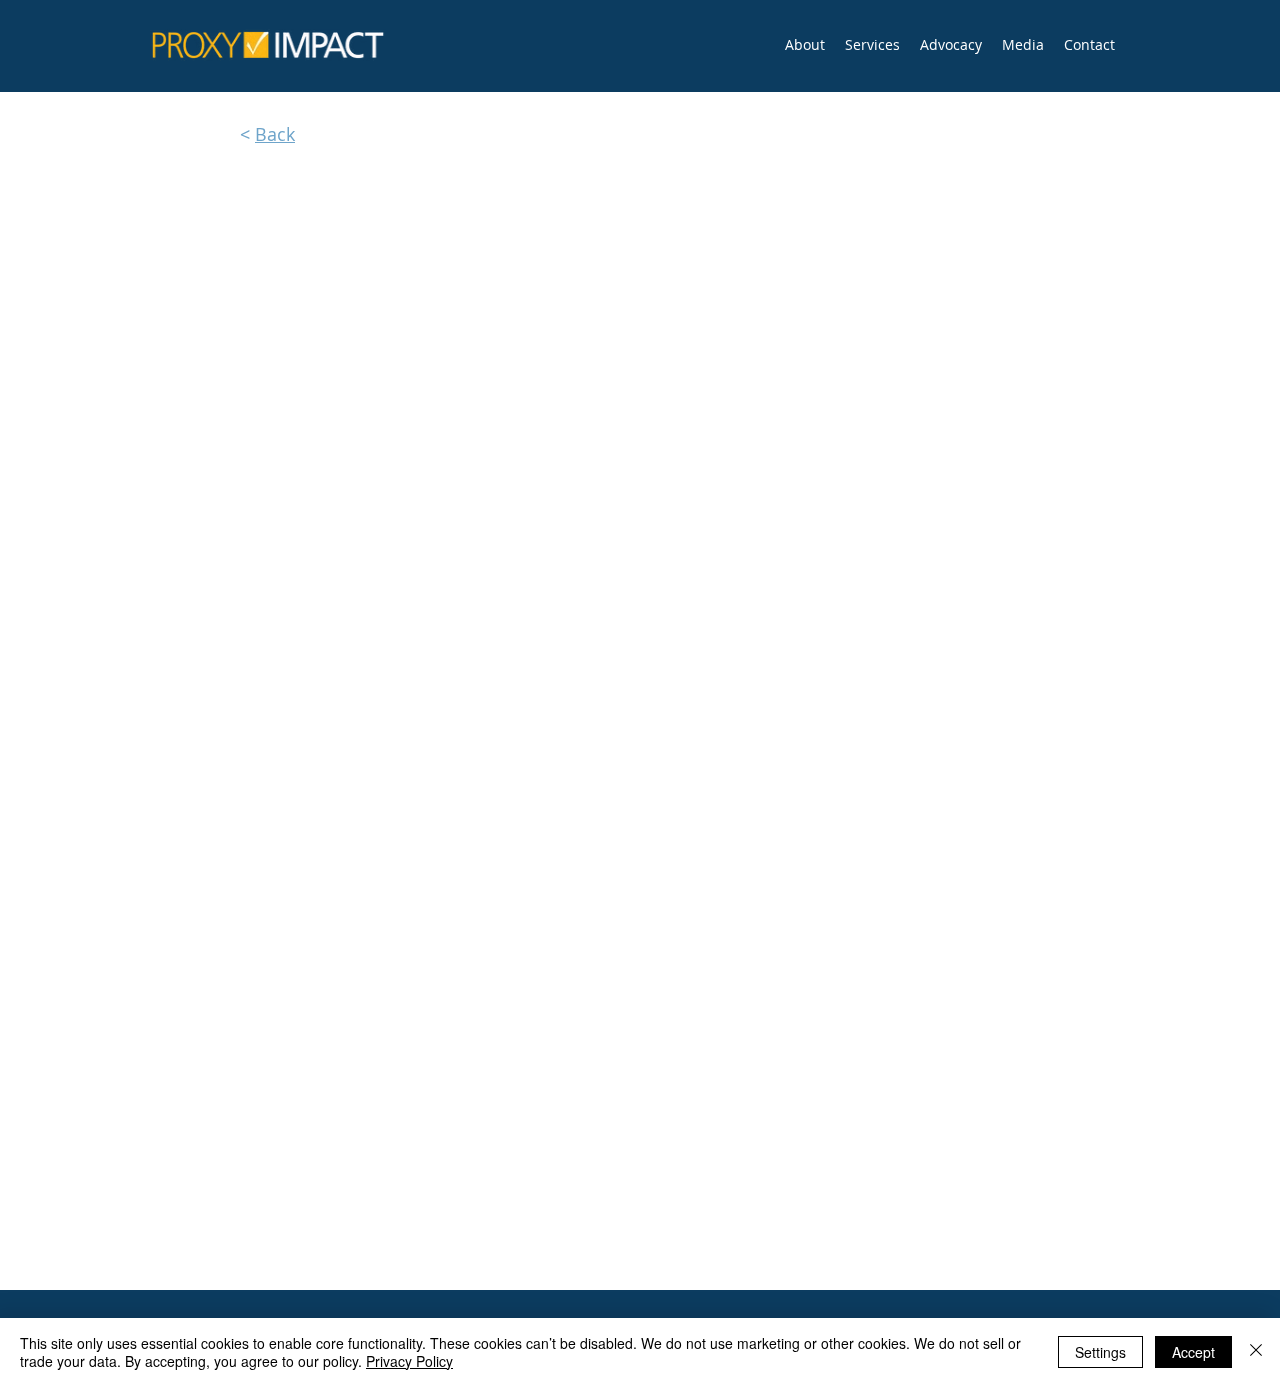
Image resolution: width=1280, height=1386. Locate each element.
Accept (1193, 1352)
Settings (1100, 1352)
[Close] (1256, 1352)
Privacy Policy (409, 1361)
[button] (872, 44)
